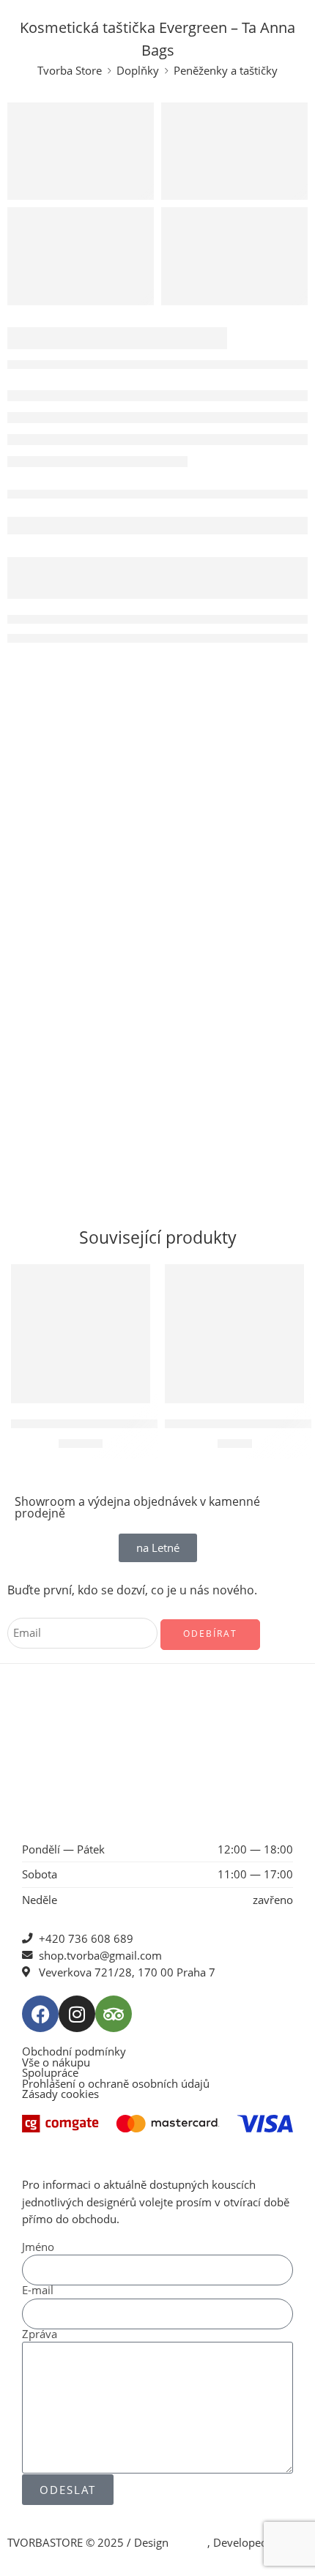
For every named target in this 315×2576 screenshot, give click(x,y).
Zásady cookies (60, 2095)
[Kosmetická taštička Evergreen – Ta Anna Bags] (81, 151)
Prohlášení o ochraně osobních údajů (116, 2084)
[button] (81, 1381)
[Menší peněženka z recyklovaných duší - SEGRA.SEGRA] (81, 1334)
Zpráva (40, 2335)
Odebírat (210, 1634)
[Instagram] (77, 2014)
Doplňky (138, 71)
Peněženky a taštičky (226, 71)
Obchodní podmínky (74, 2052)
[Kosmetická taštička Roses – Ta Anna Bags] (81, 256)
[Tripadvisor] (114, 2014)
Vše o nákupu (56, 2063)
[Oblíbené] (136, 1279)
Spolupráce (50, 2073)
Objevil (189, 2543)
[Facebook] (40, 2014)
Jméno (38, 2248)
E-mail (38, 2291)
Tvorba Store (70, 71)
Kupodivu (31, 2560)
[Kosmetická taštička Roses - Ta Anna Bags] (234, 1334)
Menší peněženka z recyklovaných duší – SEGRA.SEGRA (150, 1423)
